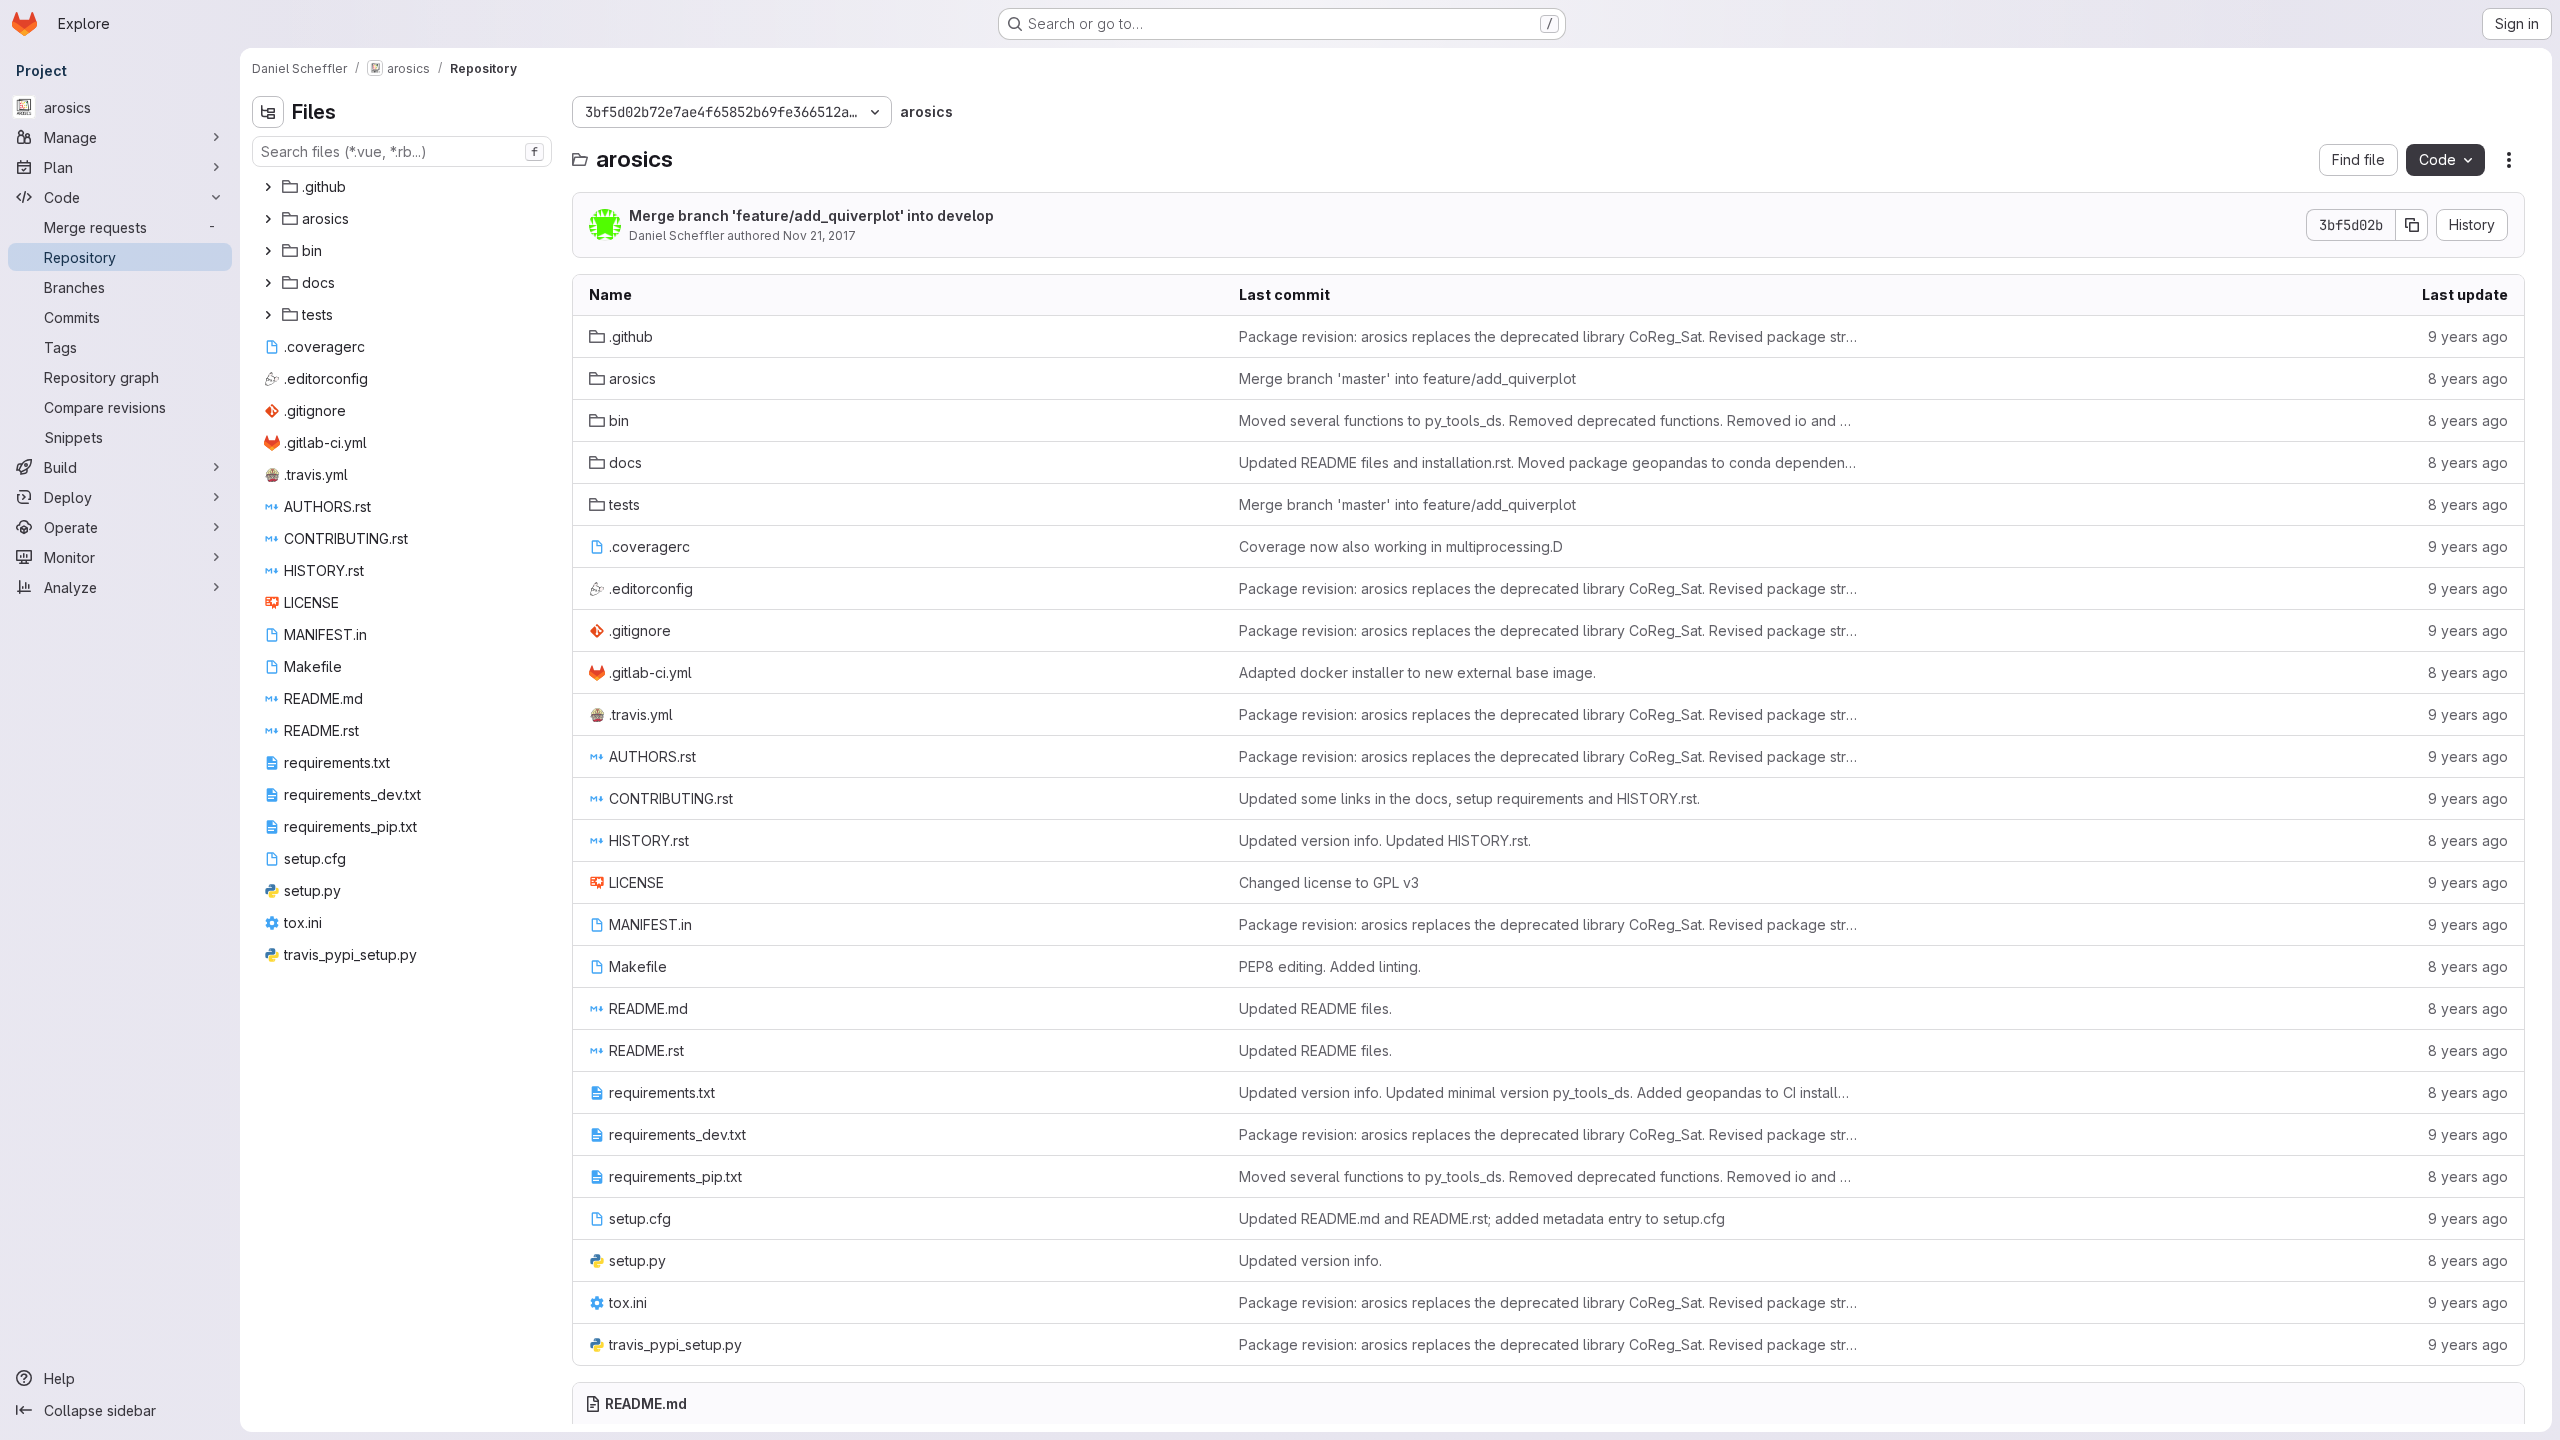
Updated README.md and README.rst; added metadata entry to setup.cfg (1482, 1218)
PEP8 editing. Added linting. (1330, 966)
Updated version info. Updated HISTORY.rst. (1385, 840)
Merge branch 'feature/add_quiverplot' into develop (811, 215)
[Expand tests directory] (268, 315)
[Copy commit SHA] (2412, 225)
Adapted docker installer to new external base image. (1417, 672)
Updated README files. (1315, 1008)
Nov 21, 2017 (819, 235)
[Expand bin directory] (268, 251)
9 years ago (2468, 336)
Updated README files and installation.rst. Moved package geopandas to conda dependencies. (1548, 462)
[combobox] (402, 151)
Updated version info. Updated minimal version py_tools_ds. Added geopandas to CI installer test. (1548, 1092)
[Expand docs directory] (268, 283)
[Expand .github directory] (268, 187)
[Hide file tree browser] (268, 112)
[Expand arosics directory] (268, 219)
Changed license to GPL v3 (1329, 882)
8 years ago (2468, 378)
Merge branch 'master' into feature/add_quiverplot (1407, 378)
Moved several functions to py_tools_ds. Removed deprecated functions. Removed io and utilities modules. (1548, 420)
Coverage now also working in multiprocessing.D (1401, 546)
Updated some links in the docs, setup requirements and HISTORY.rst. (1469, 798)
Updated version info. (1310, 1260)
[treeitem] (404, 187)
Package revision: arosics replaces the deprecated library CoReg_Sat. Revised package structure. (1548, 336)
